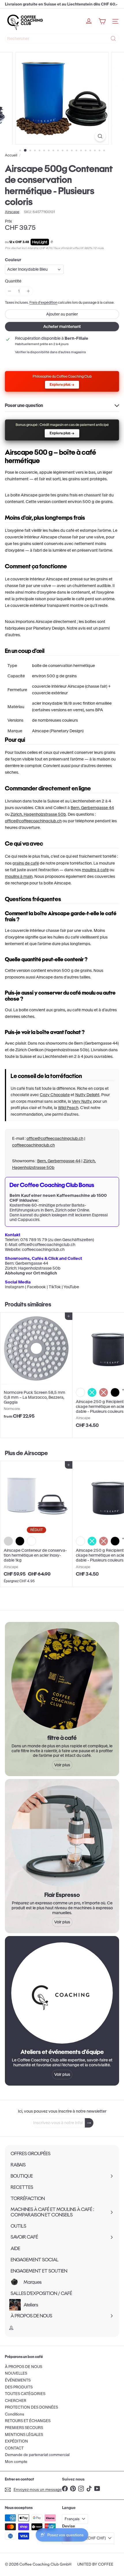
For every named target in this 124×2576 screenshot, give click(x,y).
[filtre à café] (62, 1679)
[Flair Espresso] (62, 1836)
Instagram (15, 1287)
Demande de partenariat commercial (37, 2455)
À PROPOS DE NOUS (24, 2367)
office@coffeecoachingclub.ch (33, 821)
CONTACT (14, 2448)
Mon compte (16, 2462)
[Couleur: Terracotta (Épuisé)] (104, 1392)
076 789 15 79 (34, 1240)
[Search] (113, 39)
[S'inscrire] (89, 2123)
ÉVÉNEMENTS (18, 2380)
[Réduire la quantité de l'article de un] (10, 291)
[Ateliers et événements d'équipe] (62, 1993)
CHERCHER (16, 2401)
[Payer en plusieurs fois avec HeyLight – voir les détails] (52, 242)
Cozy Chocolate (55, 1095)
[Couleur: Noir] (115, 1392)
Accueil (11, 155)
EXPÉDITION (16, 2441)
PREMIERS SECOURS (24, 2428)
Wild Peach (68, 1108)
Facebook (36, 1287)
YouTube (71, 1287)
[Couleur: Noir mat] (20, 1541)
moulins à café (95, 870)
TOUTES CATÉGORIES (25, 2394)
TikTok (55, 1287)
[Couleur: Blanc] (80, 1392)
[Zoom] (100, 136)
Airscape (36, 1453)
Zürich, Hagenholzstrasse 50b (38, 814)
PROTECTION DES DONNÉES (31, 2407)
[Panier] (102, 21)
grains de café (26, 863)
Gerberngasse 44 (32, 1263)
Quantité (13, 281)
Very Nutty (82, 1101)
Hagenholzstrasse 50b (39, 1268)
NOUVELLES (16, 2373)
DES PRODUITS (19, 2387)
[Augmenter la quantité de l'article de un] (28, 291)
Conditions (15, 2414)
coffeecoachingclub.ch (33, 1145)
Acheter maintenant (62, 326)
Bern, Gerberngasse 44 (92, 808)
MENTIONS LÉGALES (24, 2435)
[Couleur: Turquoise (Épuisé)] (92, 1392)
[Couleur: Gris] (8, 1541)
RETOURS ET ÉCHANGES (28, 2421)
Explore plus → (62, 384)
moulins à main (19, 876)
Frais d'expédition (43, 302)
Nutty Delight (87, 1095)
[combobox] (62, 39)
